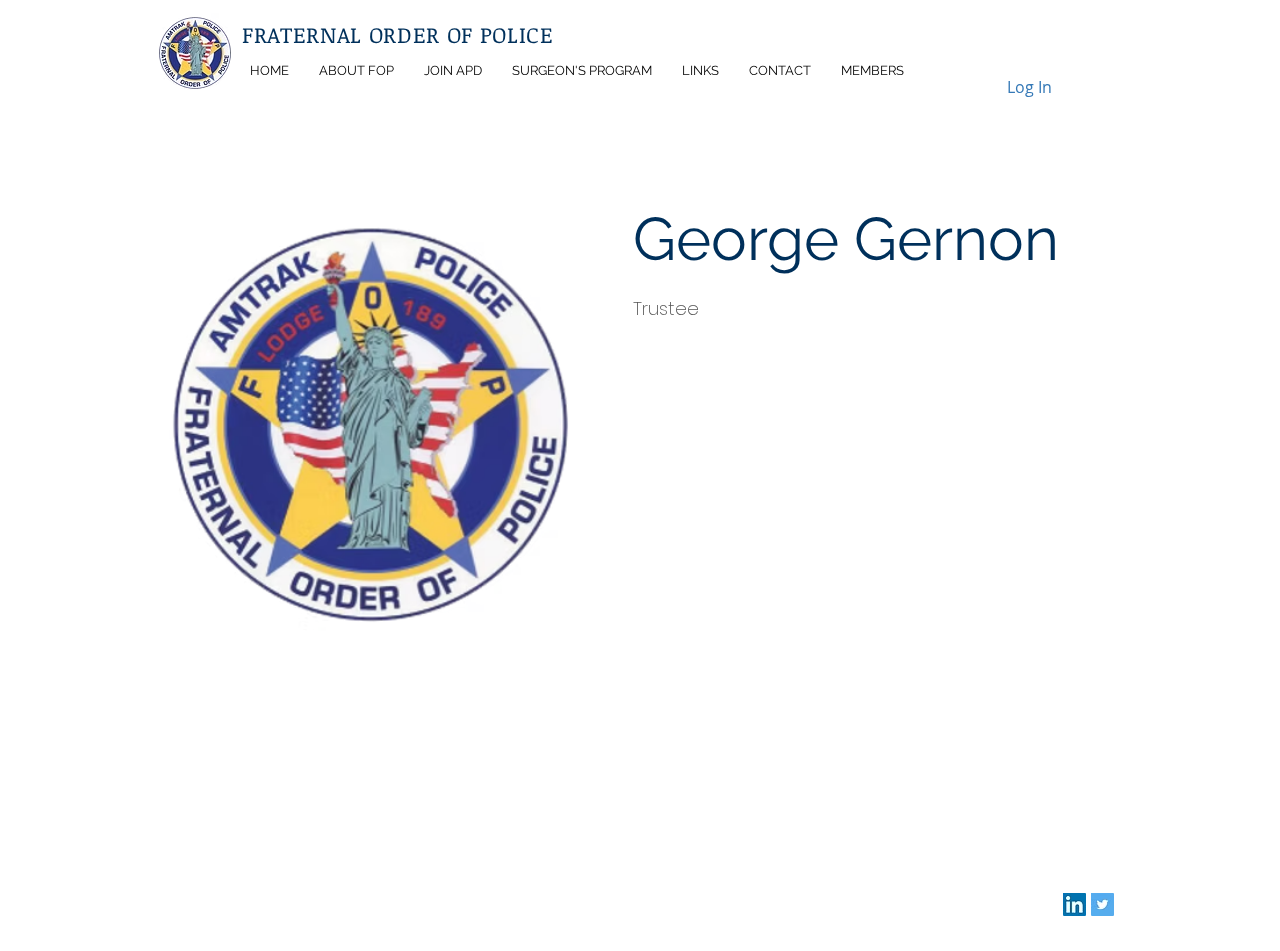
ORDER (408, 34)
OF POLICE (500, 34)
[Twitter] (1102, 904)
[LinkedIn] (1074, 904)
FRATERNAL (305, 34)
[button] (356, 71)
